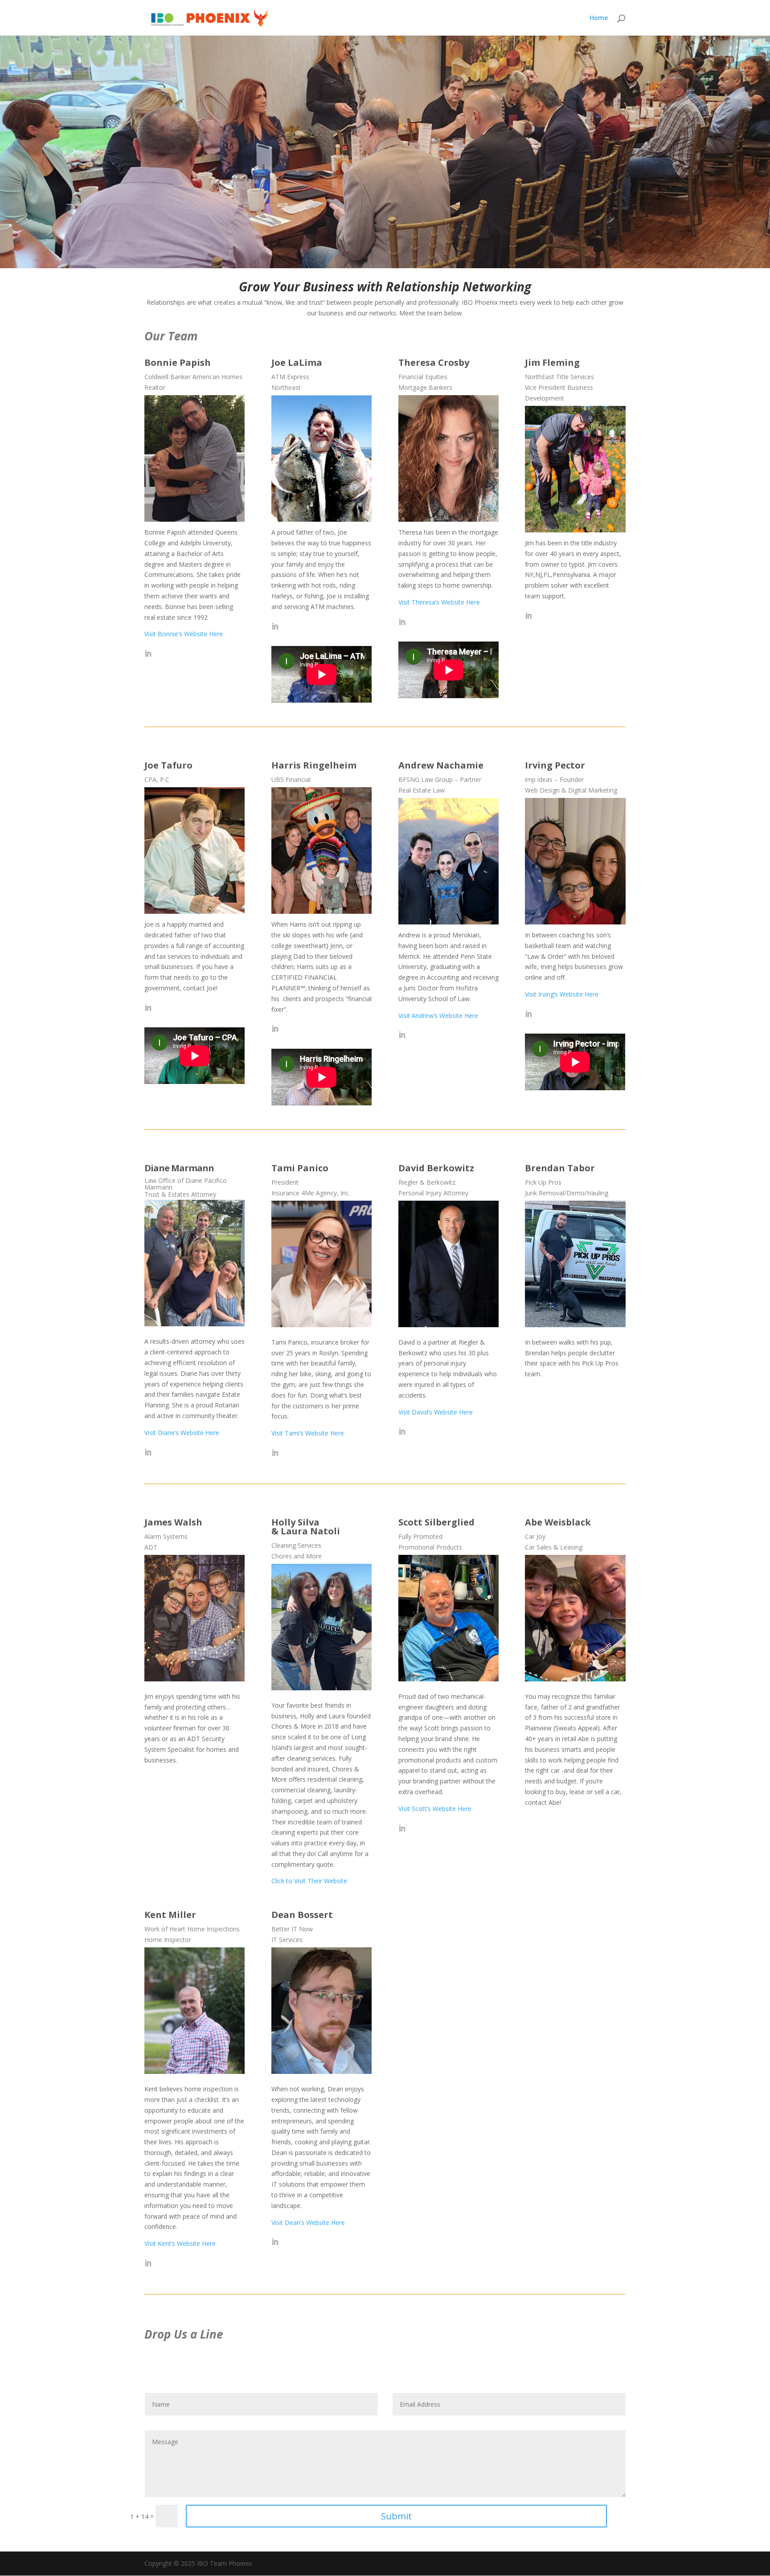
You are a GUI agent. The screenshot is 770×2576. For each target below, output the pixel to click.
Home (599, 18)
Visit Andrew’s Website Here (438, 1016)
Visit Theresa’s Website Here (439, 602)
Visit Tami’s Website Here (308, 1433)
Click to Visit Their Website (309, 1881)
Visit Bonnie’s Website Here (184, 634)
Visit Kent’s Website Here (180, 2243)
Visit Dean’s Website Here (308, 2222)
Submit (396, 2516)
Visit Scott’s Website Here (435, 1809)
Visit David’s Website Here (436, 1412)
